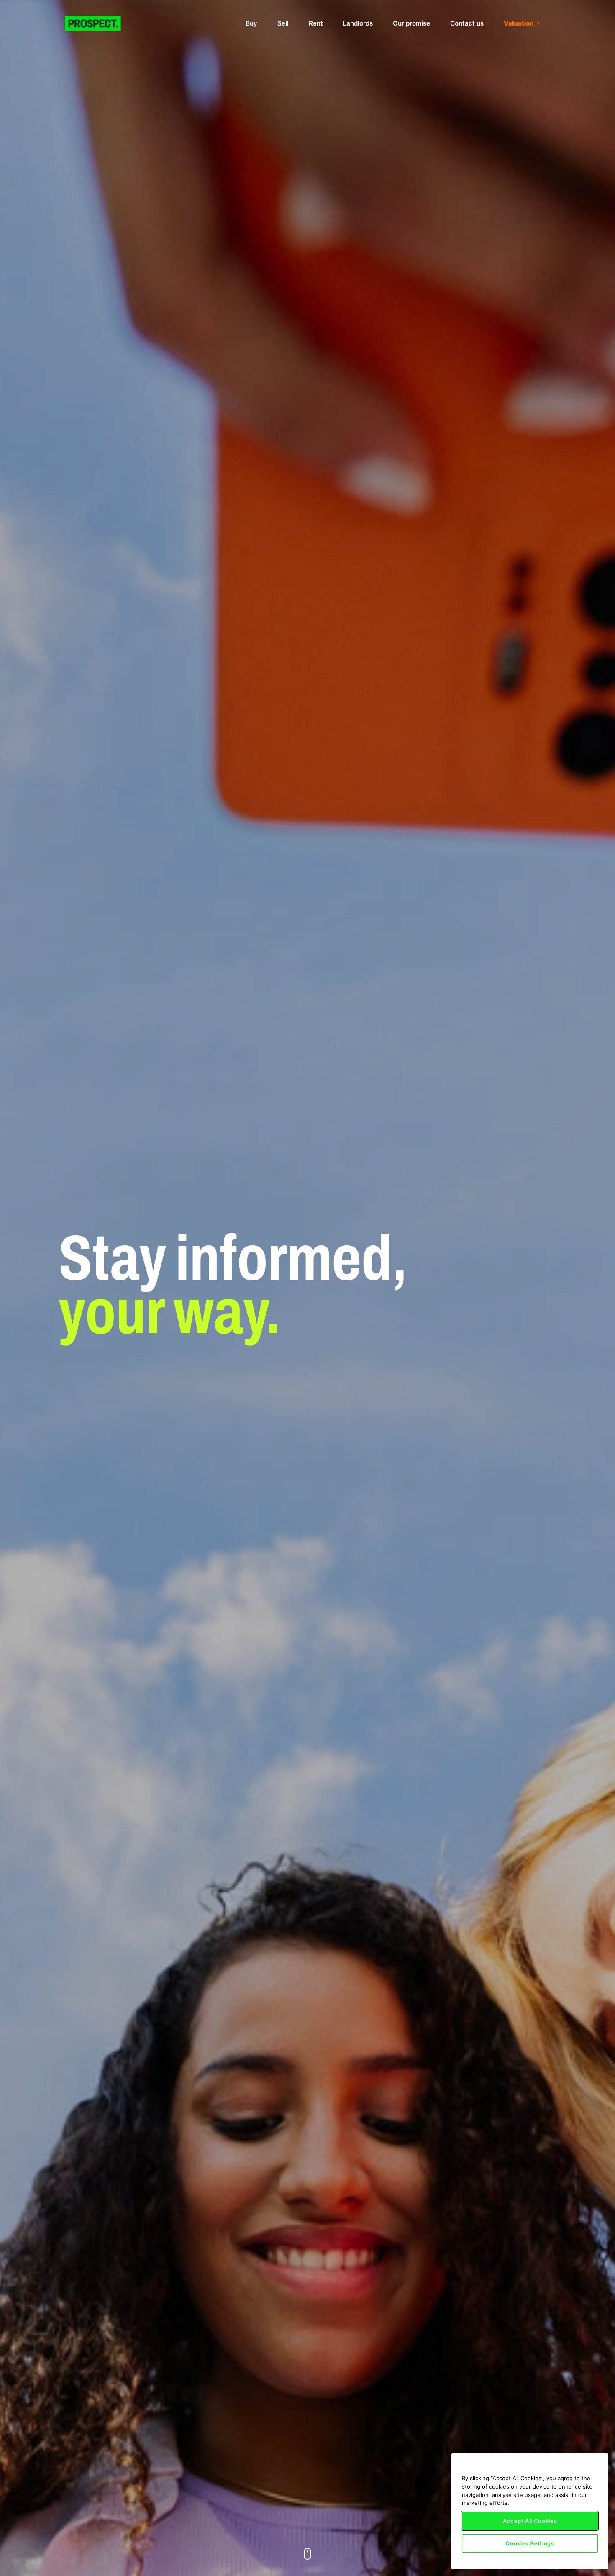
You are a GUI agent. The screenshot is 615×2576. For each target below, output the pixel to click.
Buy (251, 23)
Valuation (519, 23)
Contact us (467, 23)
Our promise (411, 23)
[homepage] (100, 23)
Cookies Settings (530, 2543)
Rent (316, 23)
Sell (283, 23)
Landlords (358, 23)
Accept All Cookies (530, 2521)
